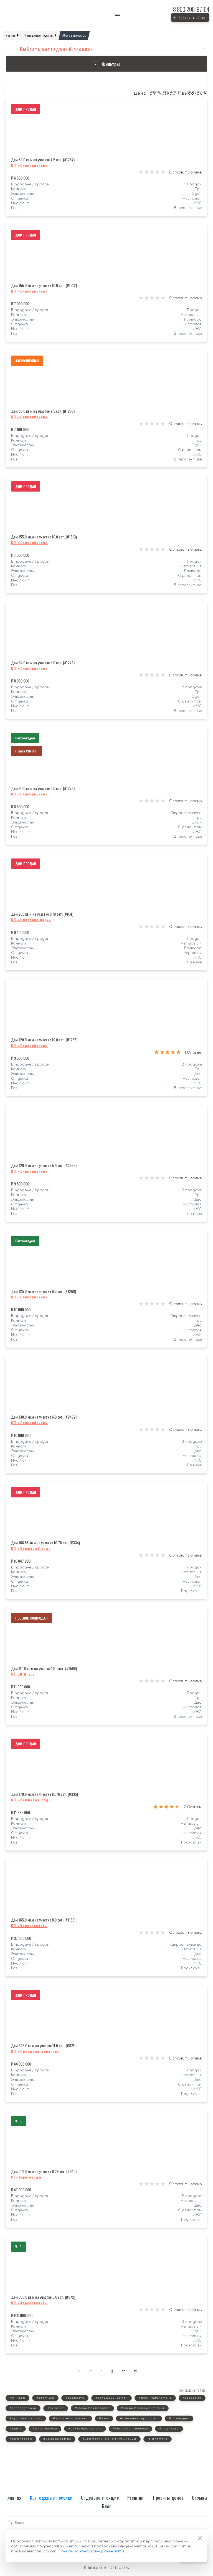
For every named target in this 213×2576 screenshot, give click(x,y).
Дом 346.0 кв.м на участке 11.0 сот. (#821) (43, 2045)
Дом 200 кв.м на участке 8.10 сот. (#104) (42, 914)
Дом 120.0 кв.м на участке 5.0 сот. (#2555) (44, 1165)
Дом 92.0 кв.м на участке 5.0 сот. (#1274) (43, 662)
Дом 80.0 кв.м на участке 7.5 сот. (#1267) (43, 159)
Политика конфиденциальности (91, 2551)
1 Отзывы (193, 1052)
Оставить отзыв (185, 172)
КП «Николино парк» (31, 920)
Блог (106, 2506)
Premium (136, 2498)
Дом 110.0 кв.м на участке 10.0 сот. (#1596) (44, 1668)
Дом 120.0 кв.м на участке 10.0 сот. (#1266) (44, 1040)
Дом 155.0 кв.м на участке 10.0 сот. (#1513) (44, 537)
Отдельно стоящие (100, 2498)
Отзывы (200, 2498)
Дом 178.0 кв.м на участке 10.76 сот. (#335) (45, 1794)
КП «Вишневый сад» (31, 1548)
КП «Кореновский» (29, 1926)
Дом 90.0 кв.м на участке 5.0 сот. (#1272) (43, 788)
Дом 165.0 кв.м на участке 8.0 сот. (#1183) (43, 1920)
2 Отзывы (193, 1807)
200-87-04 (191, 9)
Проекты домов (168, 2498)
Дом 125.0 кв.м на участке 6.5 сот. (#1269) (44, 1291)
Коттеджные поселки (51, 2498)
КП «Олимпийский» (29, 165)
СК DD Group (23, 1674)
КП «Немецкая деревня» (35, 2051)
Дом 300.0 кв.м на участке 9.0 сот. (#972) (43, 2297)
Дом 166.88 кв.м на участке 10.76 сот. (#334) (45, 1543)
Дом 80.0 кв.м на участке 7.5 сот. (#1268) (43, 411)
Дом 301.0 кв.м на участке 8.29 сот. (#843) (44, 2171)
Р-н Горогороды (26, 2177)
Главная (14, 2498)
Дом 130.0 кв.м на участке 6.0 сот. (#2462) (44, 1417)
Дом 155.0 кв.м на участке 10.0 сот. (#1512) (44, 285)
